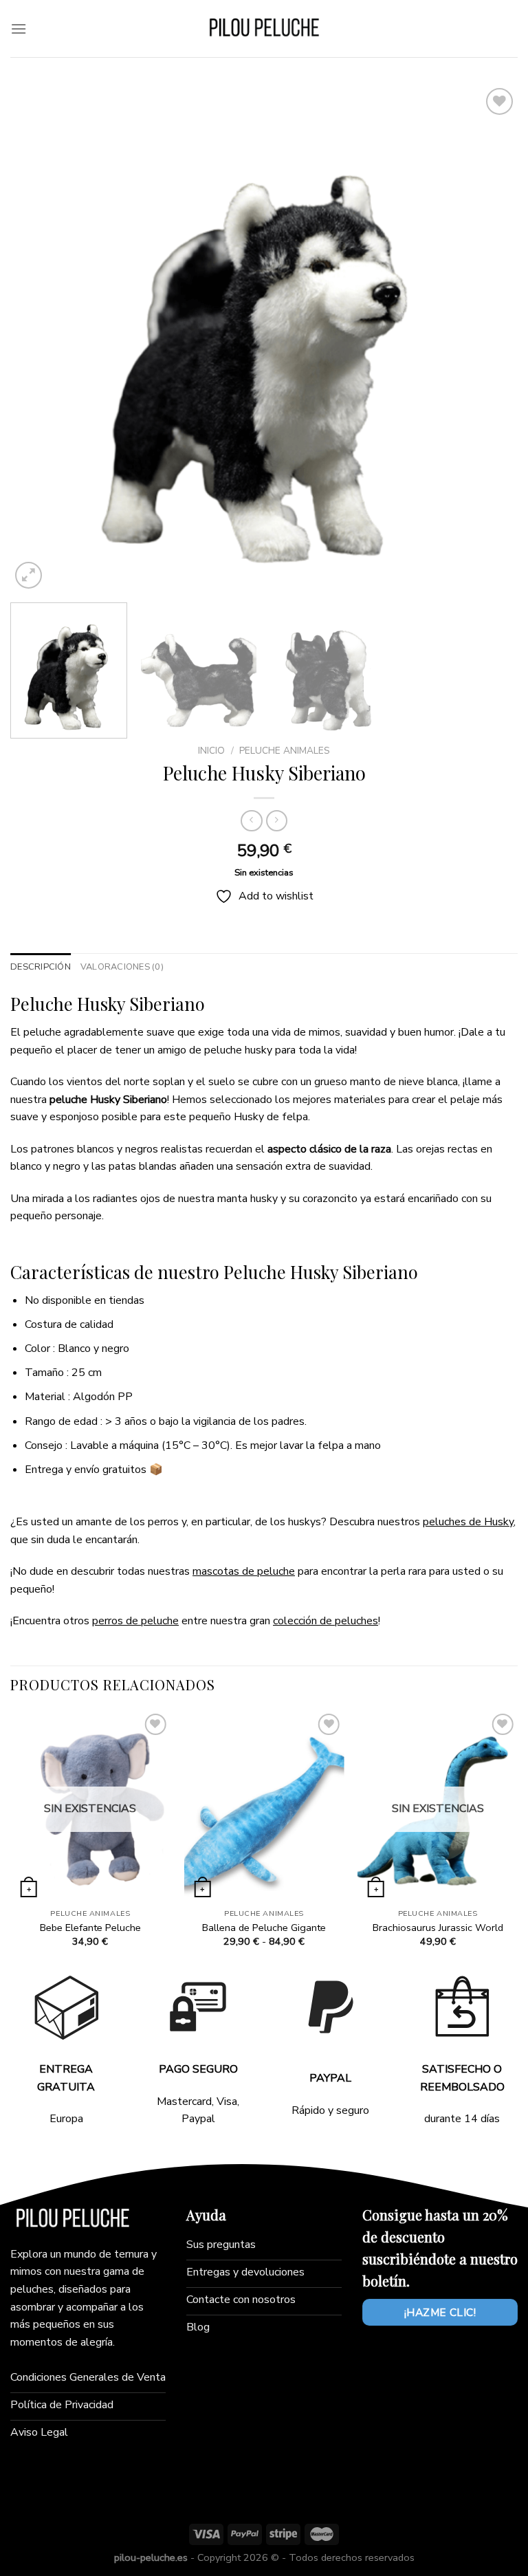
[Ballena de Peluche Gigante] (264, 1806)
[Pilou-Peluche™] (264, 29)
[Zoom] (29, 575)
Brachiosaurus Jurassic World (438, 1928)
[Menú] (19, 29)
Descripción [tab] (41, 967)
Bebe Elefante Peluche (90, 1928)
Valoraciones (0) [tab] (122, 967)
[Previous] (38, 338)
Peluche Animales (285, 751)
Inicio (211, 751)
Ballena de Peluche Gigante (264, 1928)
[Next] (490, 338)
